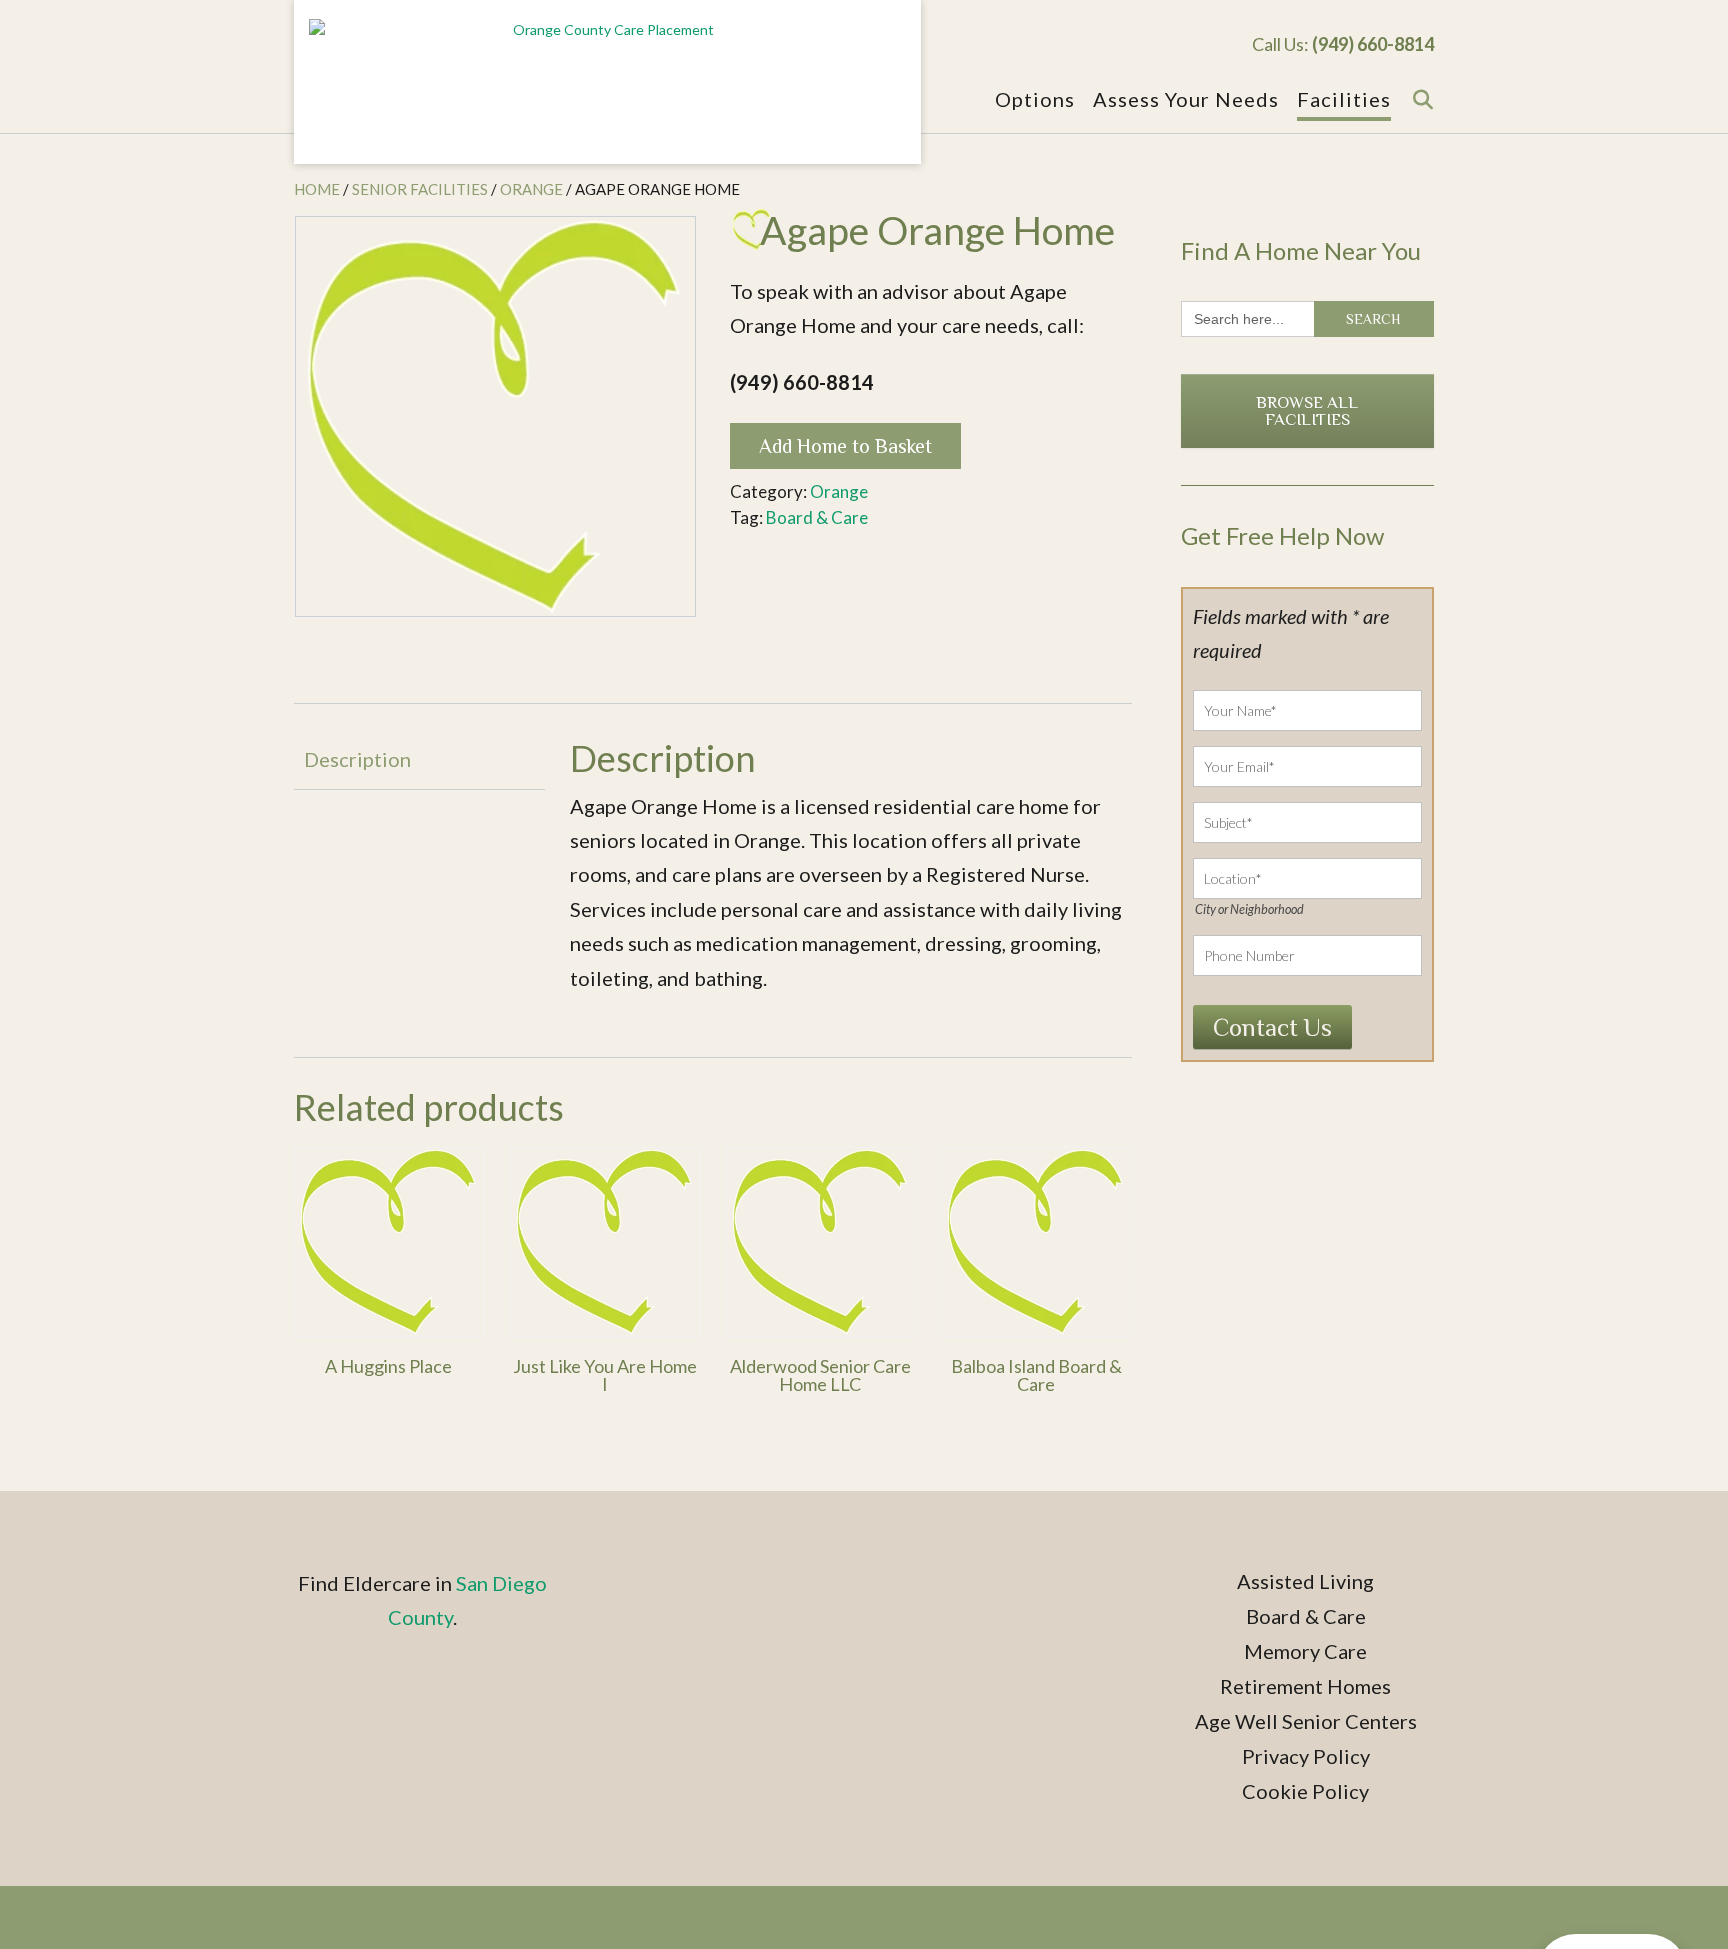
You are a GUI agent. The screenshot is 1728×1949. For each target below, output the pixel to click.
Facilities (1344, 99)
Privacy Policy (1306, 1756)
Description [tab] (357, 759)
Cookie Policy (1305, 1791)
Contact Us (1272, 1027)
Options (1035, 99)
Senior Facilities (420, 189)
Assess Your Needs (1186, 99)
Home (317, 189)
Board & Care (817, 517)
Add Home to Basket (845, 446)
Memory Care (1305, 1651)
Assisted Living (1305, 1581)
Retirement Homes (1305, 1686)
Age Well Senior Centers (1306, 1721)
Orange (531, 189)
